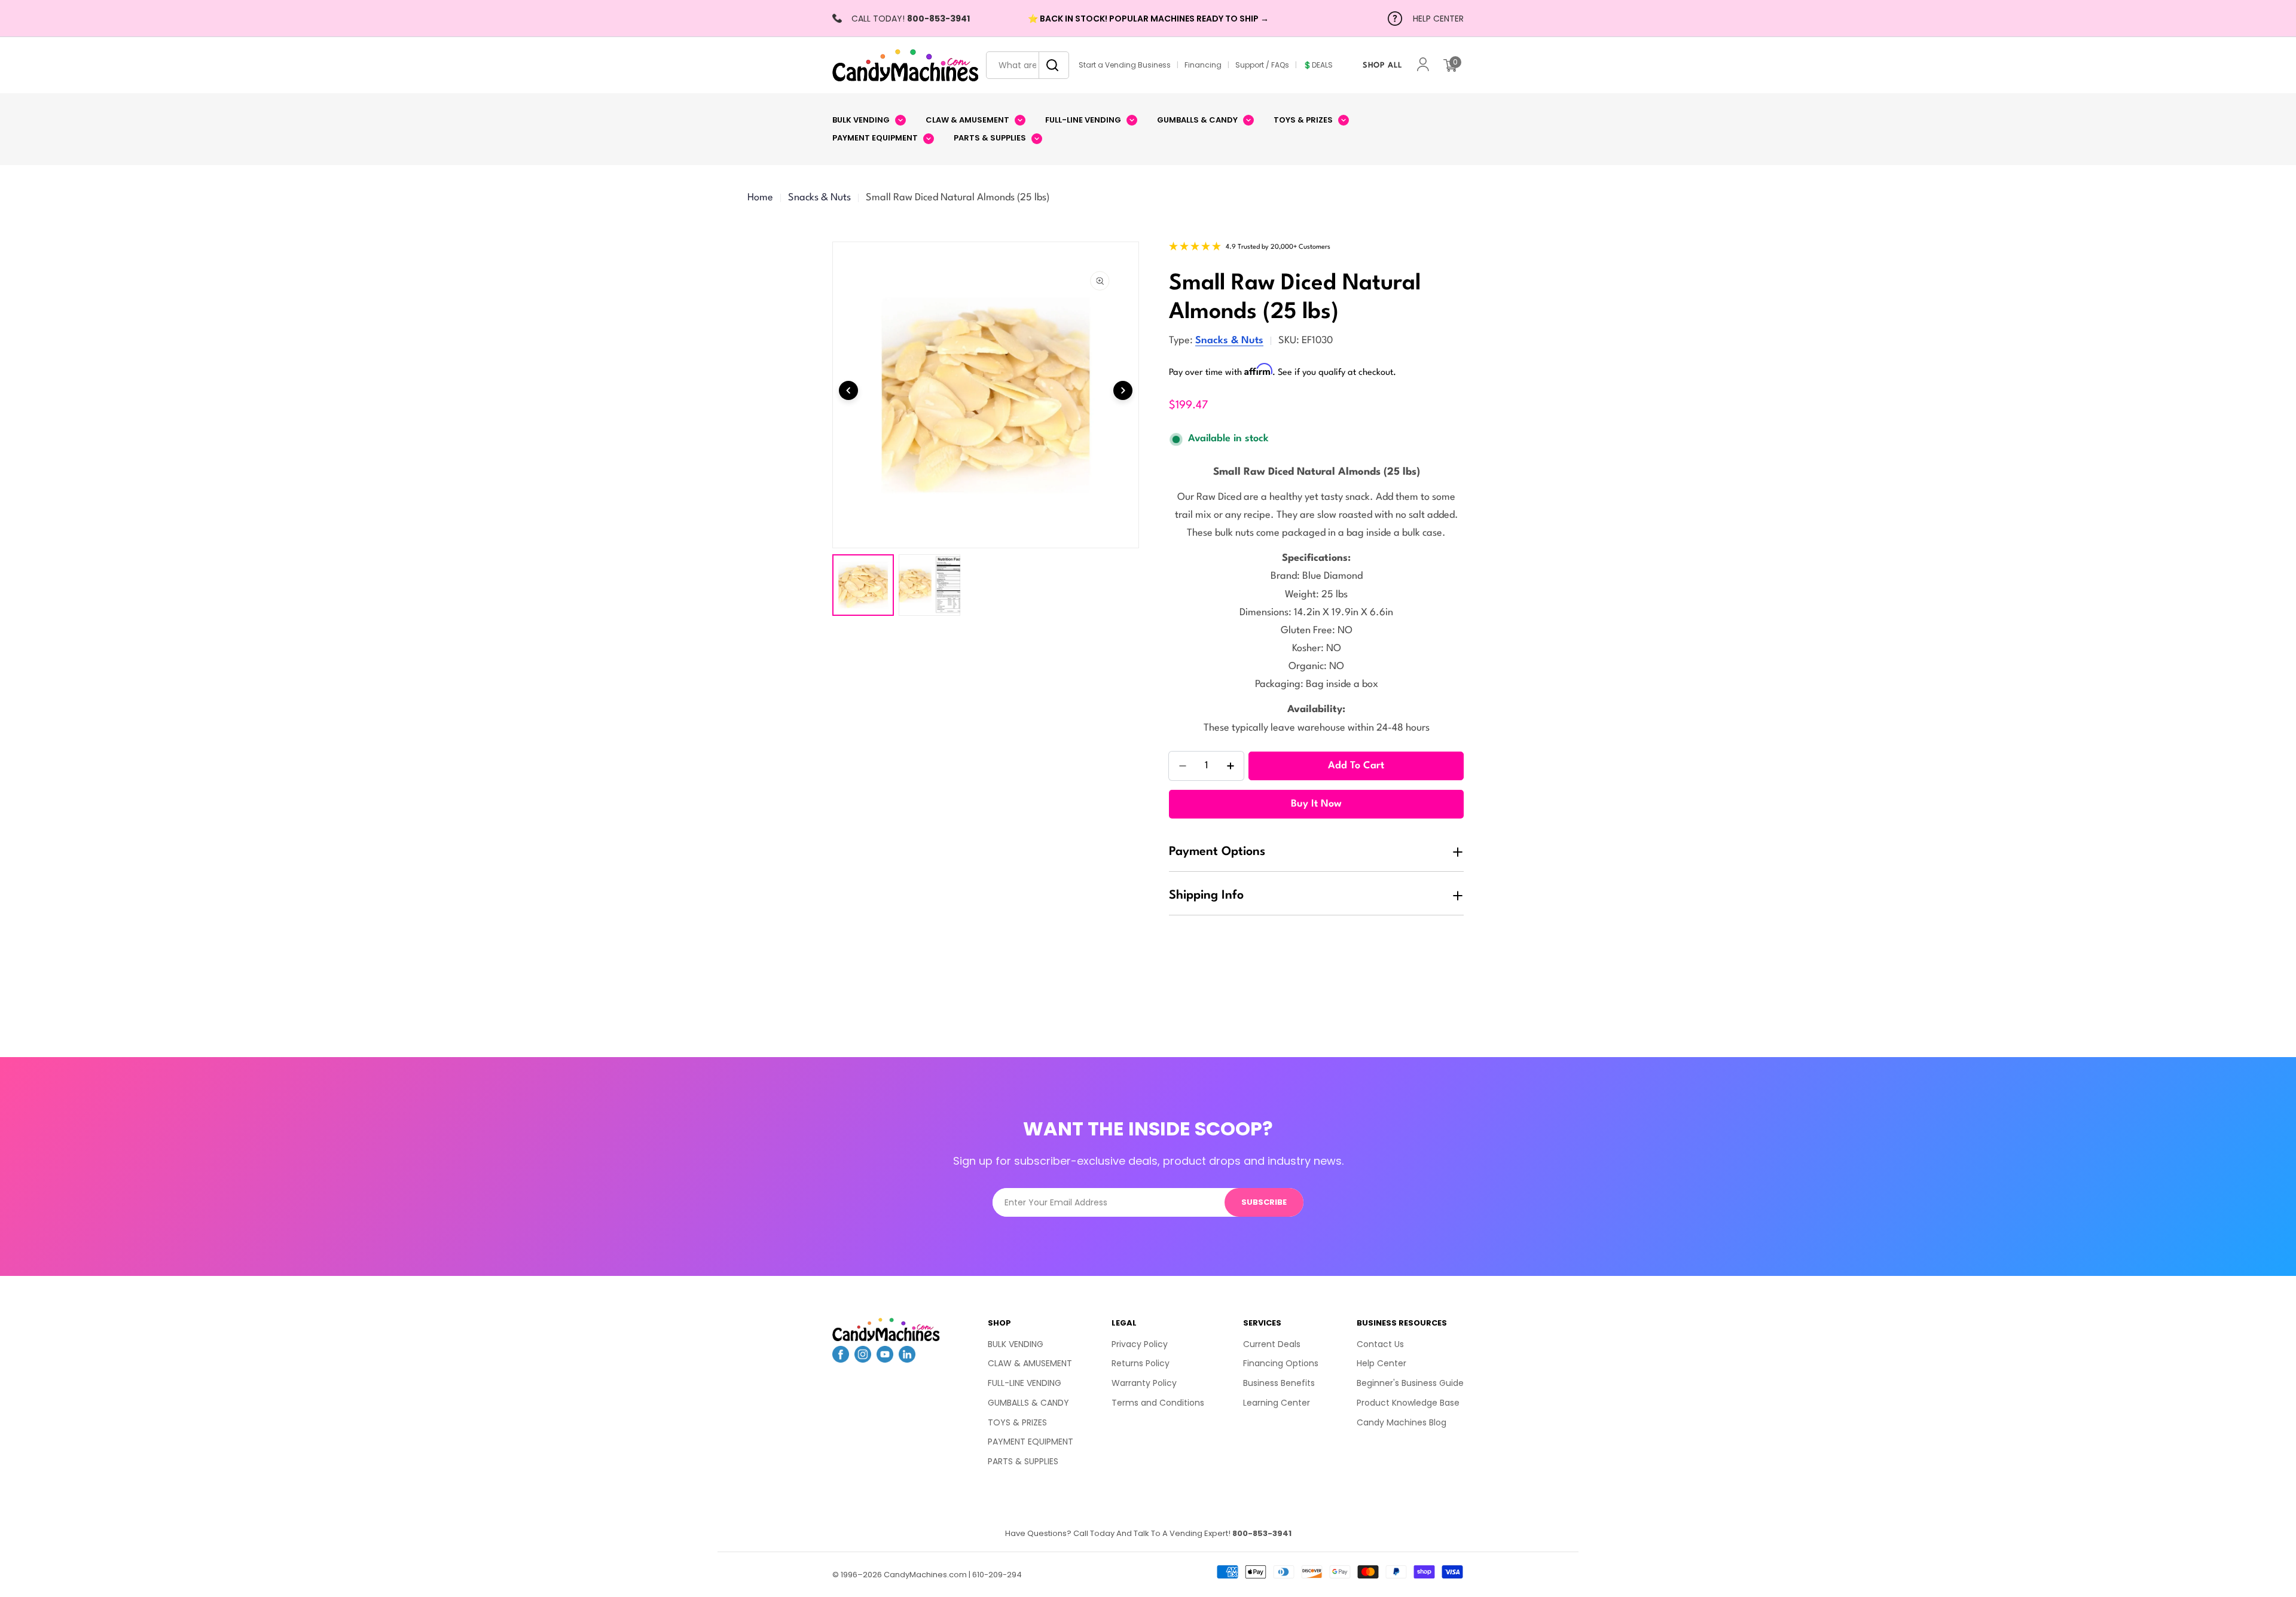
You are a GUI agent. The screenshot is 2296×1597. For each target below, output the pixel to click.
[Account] (1423, 65)
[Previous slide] (848, 390)
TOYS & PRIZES (1017, 1422)
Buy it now (1316, 804)
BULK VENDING (1016, 1344)
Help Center (1381, 1363)
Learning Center (1277, 1403)
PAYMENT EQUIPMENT (1031, 1442)
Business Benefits (1279, 1383)
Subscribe (1264, 1202)
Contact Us (1380, 1344)
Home (760, 198)
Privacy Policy (1140, 1344)
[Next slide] (1123, 390)
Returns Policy (1141, 1363)
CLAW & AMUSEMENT (1030, 1363)
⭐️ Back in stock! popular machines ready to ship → (1148, 19)
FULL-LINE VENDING (1025, 1383)
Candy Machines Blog (1402, 1422)
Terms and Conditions (1158, 1403)
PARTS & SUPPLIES (1023, 1461)
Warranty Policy (1144, 1383)
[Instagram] (863, 1358)
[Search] (1049, 65)
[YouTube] (885, 1358)
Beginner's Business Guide (1410, 1383)
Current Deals (1272, 1344)
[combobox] (1028, 65)
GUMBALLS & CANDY (1028, 1403)
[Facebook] (841, 1358)
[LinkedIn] (907, 1358)
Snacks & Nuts (819, 198)
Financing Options (1281, 1363)
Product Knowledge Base (1408, 1403)
